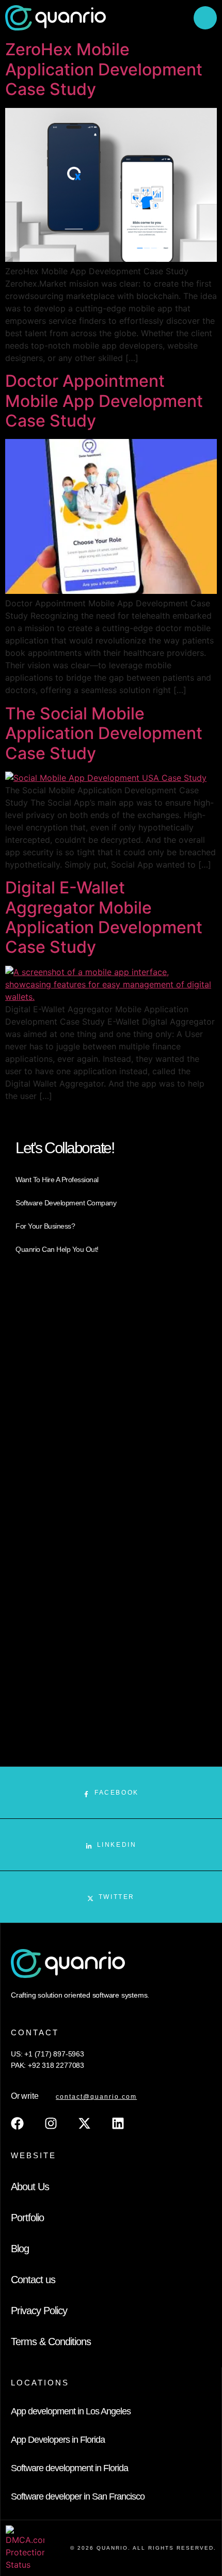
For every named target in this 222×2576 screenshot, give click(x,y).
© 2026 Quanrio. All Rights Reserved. (143, 2548)
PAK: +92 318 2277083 (47, 2065)
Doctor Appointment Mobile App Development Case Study (104, 401)
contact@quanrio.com (96, 2097)
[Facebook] (17, 2123)
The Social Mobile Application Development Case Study (104, 733)
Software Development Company (66, 1203)
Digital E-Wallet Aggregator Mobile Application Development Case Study (104, 917)
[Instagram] (51, 2123)
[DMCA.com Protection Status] (25, 2565)
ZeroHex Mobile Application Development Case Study (104, 69)
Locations (40, 2383)
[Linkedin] (118, 2123)
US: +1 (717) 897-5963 (47, 2054)
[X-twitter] (84, 2123)
